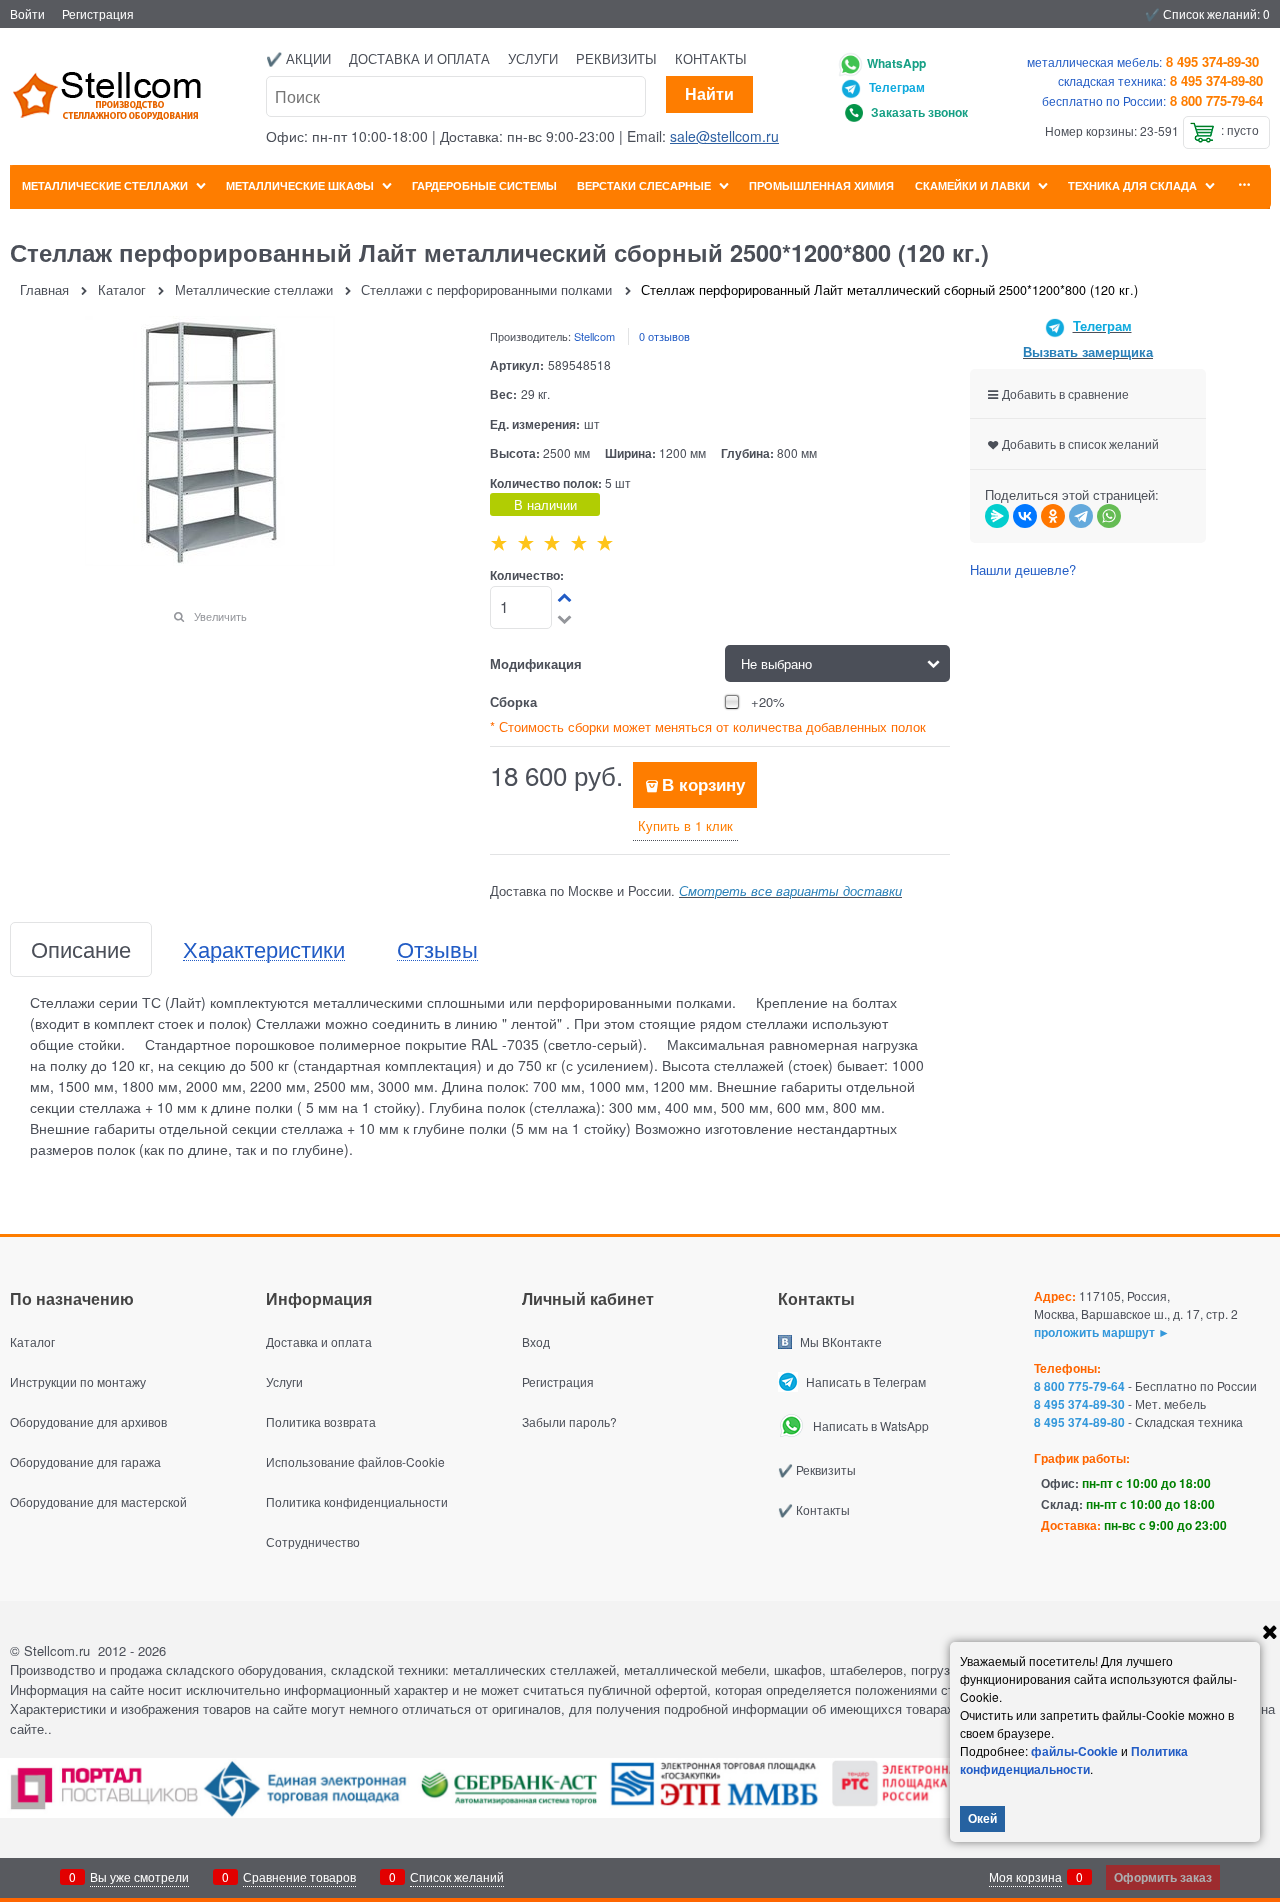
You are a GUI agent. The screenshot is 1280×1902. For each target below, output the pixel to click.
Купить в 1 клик (685, 825)
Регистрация (98, 13)
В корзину (703, 784)
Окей (982, 1818)
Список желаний (457, 1876)
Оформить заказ (1163, 1877)
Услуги (533, 58)
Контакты (711, 58)
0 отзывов (664, 336)
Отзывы (437, 949)
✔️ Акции (298, 58)
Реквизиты (616, 58)
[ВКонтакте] (1025, 516)
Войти (27, 13)
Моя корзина (1025, 1876)
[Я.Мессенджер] (997, 516)
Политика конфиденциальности (1074, 1760)
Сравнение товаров (299, 1876)
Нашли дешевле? (1023, 569)
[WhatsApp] (1109, 516)
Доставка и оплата (419, 58)
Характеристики (264, 949)
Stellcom (594, 336)
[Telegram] (1081, 516)
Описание (81, 949)
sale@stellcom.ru (724, 136)
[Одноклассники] (1053, 516)
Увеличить (220, 616)
